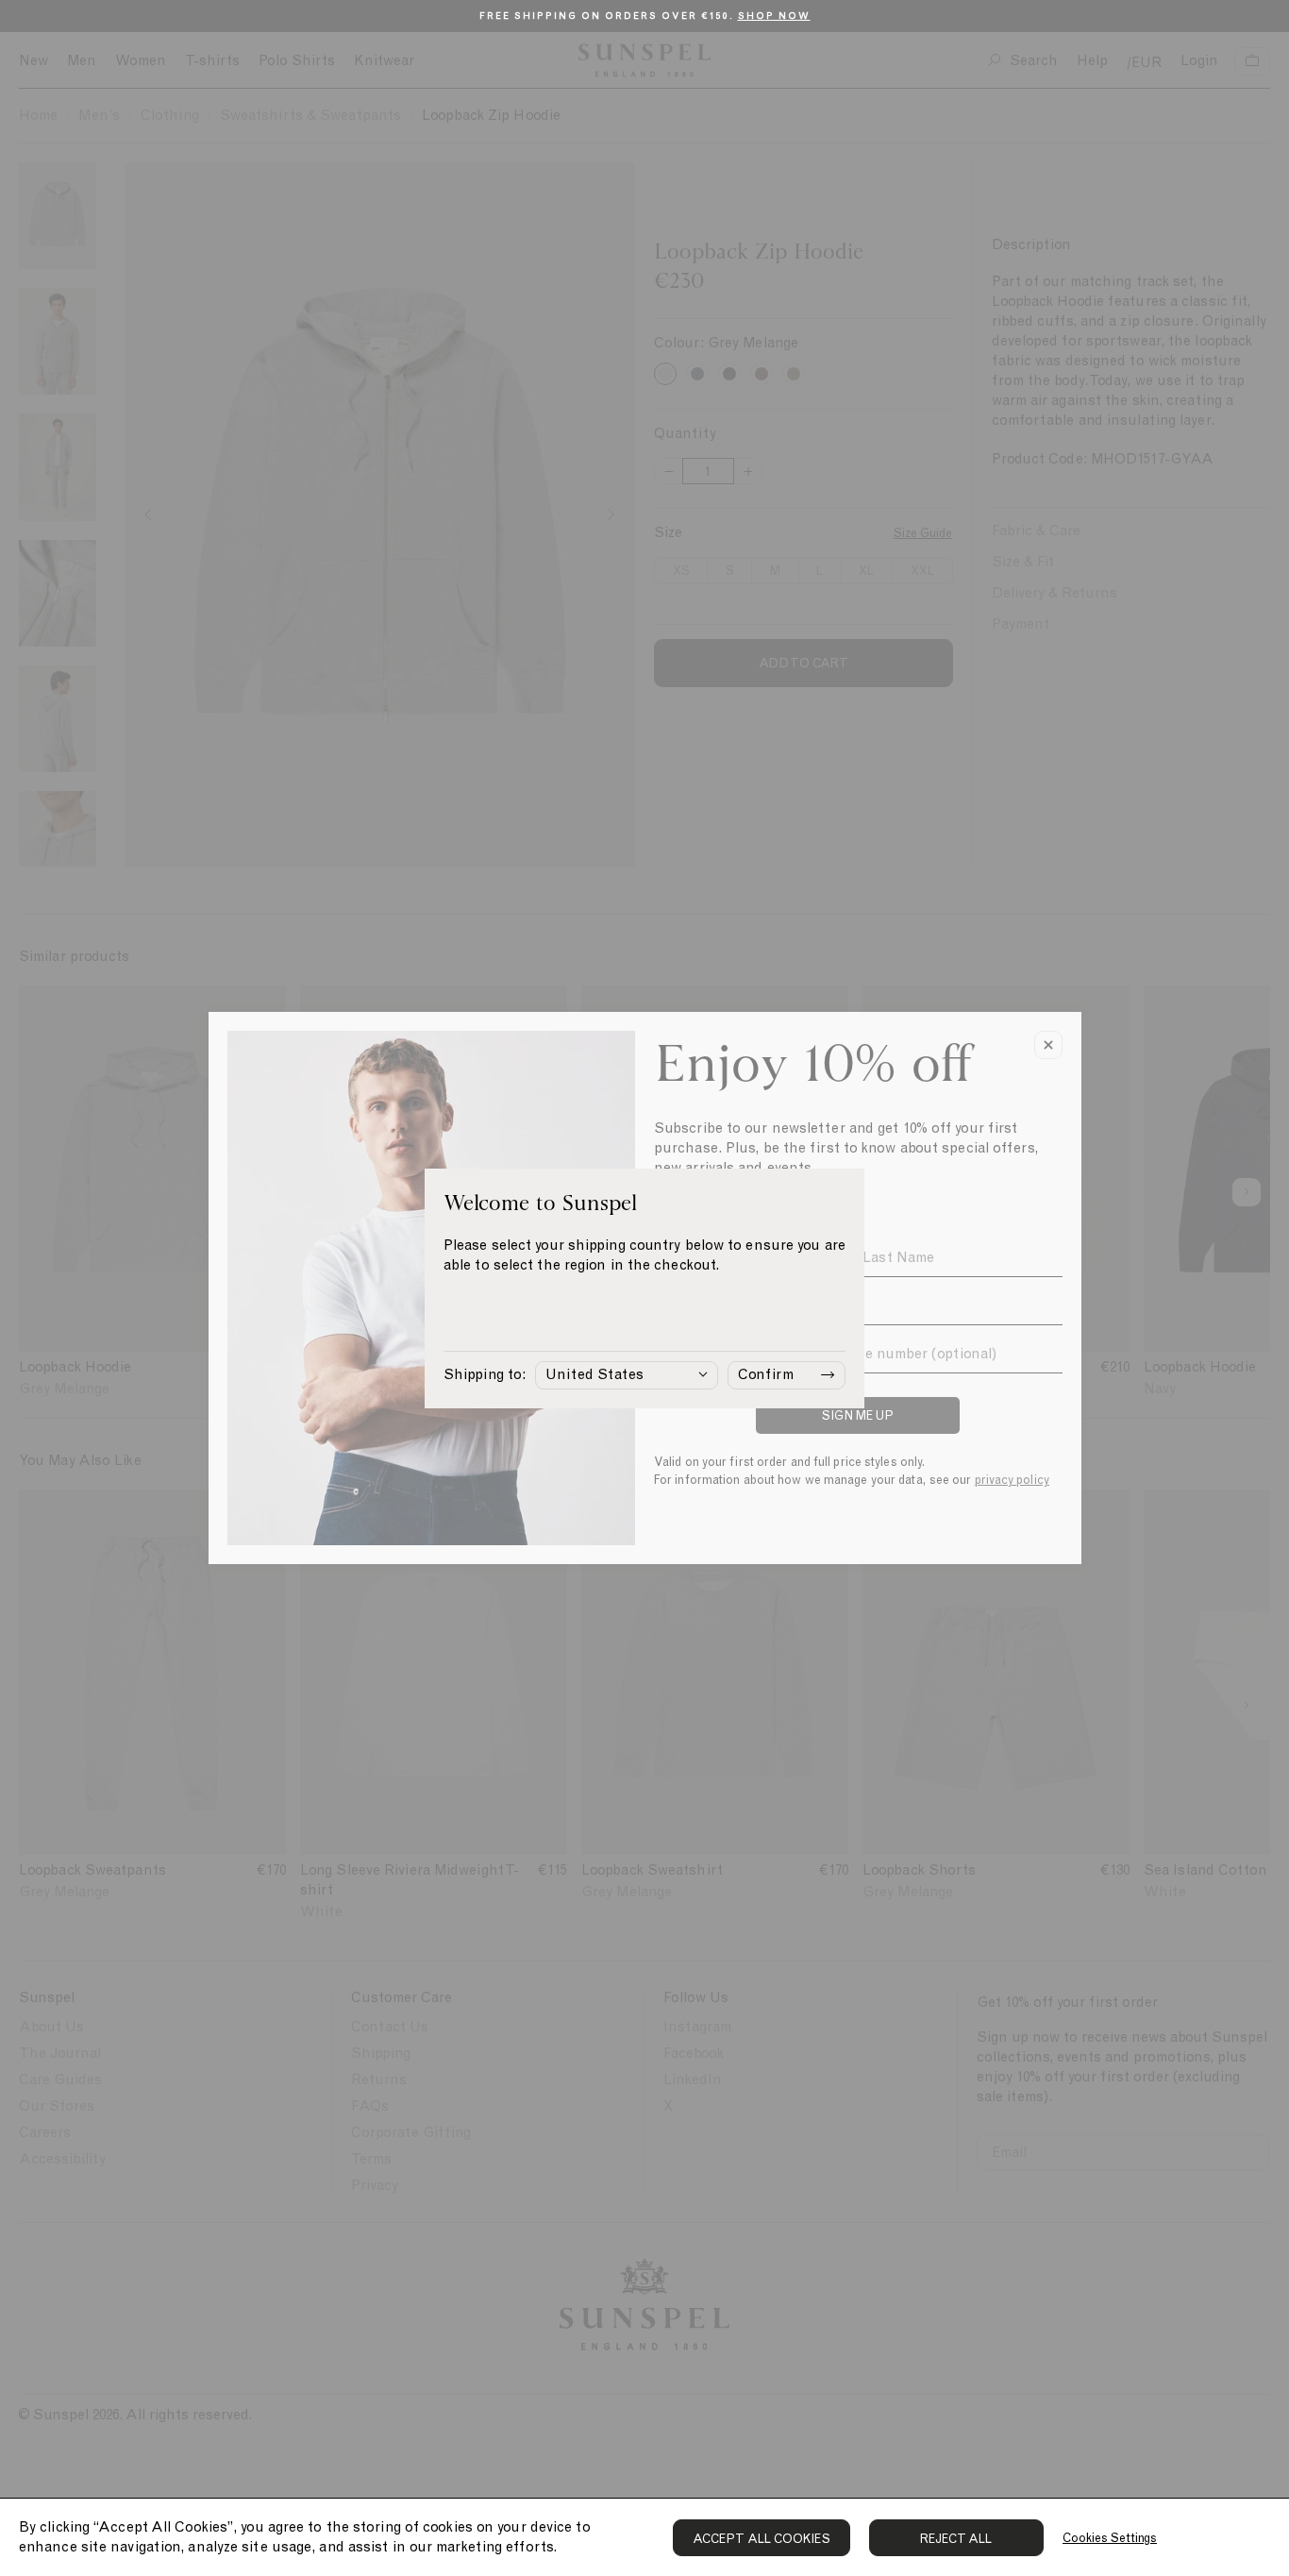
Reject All (956, 2539)
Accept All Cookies (762, 2539)
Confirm (766, 1374)
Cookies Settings (1110, 2538)
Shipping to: (485, 1374)
